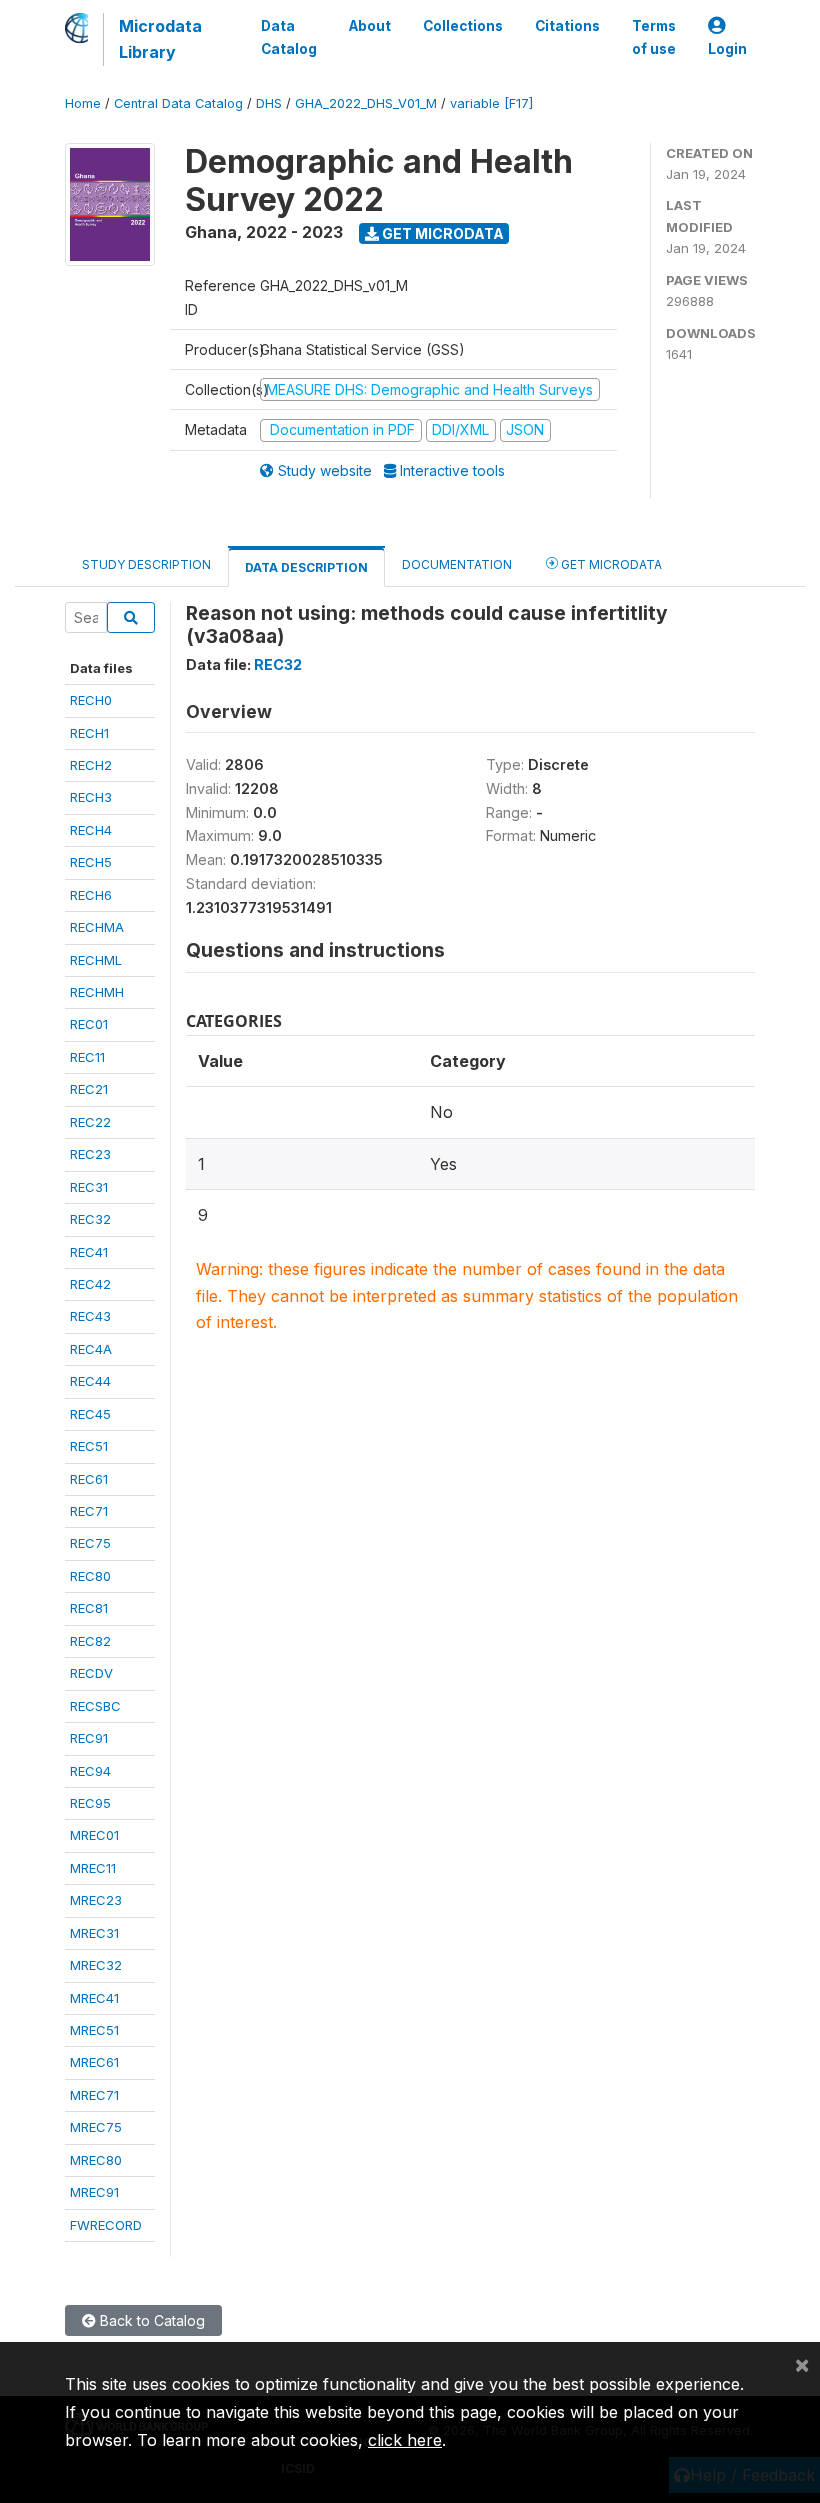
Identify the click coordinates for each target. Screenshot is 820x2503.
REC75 (90, 1543)
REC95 (90, 1803)
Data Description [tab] (306, 567)
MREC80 (96, 2160)
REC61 (89, 1479)
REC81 (89, 1608)
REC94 (90, 1771)
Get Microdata (441, 233)
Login (727, 49)
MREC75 (96, 2127)
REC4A (91, 1349)
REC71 (89, 1511)
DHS (269, 103)
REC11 (87, 1057)
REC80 (90, 1576)
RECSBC (95, 1706)
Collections (463, 26)
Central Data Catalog (178, 103)
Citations (567, 26)
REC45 (90, 1414)
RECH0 (91, 700)
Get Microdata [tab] (610, 564)
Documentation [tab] (457, 564)
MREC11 (93, 1868)
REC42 (90, 1284)
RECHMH (97, 992)
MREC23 (96, 1900)
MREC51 (94, 2030)
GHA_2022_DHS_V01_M (366, 103)
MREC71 (94, 2095)
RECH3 (91, 797)
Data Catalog (289, 37)
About (370, 26)
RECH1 (89, 733)
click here (405, 2440)
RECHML (96, 960)
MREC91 (94, 2192)
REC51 (89, 1446)
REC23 (90, 1154)
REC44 (90, 1381)
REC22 (90, 1122)
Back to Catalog (150, 2320)
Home (83, 103)
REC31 (89, 1187)
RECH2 (91, 765)
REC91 (89, 1738)
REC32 (90, 1219)
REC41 (89, 1252)
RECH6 (91, 895)
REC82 (90, 1641)
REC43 (90, 1316)
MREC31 (94, 1933)
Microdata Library (160, 39)
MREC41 (94, 1998)
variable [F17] (491, 103)
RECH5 (91, 862)
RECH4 (91, 830)
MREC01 (94, 1835)
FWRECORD (106, 2225)
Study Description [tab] (146, 564)
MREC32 (96, 1965)
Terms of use (654, 37)
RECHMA (97, 927)
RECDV (91, 1673)
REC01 (89, 1024)
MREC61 (94, 2062)
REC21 (89, 1089)
